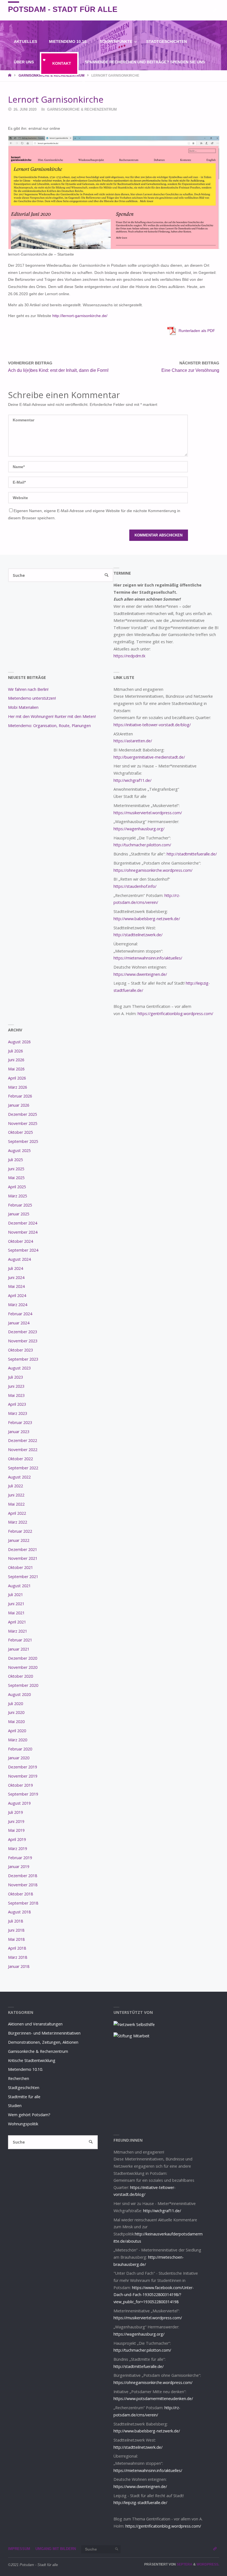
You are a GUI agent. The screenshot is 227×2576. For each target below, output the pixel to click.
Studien (15, 2106)
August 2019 (19, 1803)
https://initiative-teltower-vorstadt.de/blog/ (152, 725)
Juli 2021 (16, 1595)
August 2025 (19, 1150)
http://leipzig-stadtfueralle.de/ (140, 2503)
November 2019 (23, 1776)
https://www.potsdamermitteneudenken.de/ (153, 2399)
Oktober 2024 (20, 1241)
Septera (184, 2564)
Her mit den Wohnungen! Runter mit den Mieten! (52, 716)
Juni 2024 (16, 1277)
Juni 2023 (16, 1386)
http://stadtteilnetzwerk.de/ (138, 935)
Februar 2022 (20, 1531)
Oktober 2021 (20, 1567)
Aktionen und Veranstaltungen (35, 2024)
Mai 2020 (16, 1722)
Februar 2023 (20, 1422)
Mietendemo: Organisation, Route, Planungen (49, 726)
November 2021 (23, 1558)
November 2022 (23, 1450)
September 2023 (23, 1359)
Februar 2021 (20, 1640)
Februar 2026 (20, 1096)
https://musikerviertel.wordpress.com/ (148, 813)
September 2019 (23, 1794)
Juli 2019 (16, 1812)
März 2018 (18, 1957)
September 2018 (23, 1903)
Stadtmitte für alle (24, 2097)
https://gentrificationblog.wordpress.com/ (175, 1014)
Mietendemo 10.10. (25, 2069)
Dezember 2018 (23, 1876)
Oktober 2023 (20, 1350)
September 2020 (23, 1685)
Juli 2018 (16, 1921)
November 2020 (23, 1667)
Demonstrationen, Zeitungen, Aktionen (43, 2042)
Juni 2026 (16, 1060)
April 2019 (17, 1839)
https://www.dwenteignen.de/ (140, 974)
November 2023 (23, 1341)
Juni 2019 (16, 1821)
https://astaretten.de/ (133, 741)
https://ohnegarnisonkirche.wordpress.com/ (153, 870)
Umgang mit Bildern (56, 2549)
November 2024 (23, 1232)
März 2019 (18, 1849)
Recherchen (19, 2078)
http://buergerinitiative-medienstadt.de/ (149, 757)
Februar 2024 (20, 1314)
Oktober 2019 (20, 1785)
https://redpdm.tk (129, 656)
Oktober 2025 (20, 1132)
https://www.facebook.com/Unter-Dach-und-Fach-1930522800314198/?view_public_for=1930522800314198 (154, 2295)
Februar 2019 (20, 1858)
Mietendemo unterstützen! (32, 698)
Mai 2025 (16, 1178)
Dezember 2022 (23, 1440)
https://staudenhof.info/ (135, 886)
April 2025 (17, 1187)
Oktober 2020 (20, 1676)
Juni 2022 (16, 1495)
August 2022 (19, 1477)
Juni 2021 (16, 1604)
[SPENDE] (215, 10)
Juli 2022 (16, 1486)
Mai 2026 (16, 1069)
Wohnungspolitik (23, 2124)
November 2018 (23, 1885)
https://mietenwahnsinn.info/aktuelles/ (148, 958)
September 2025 (23, 1141)
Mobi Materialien (23, 707)
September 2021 (23, 1577)
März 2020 (18, 1740)
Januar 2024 (19, 1323)
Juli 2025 (16, 1160)
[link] (84, 83)
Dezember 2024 (23, 1223)
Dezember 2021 (23, 1549)
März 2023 (18, 1413)
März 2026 (18, 1087)
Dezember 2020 (23, 1658)
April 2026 (17, 1078)
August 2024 (19, 1259)
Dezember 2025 (23, 1114)
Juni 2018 (16, 1930)
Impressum (19, 2549)
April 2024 (17, 1295)
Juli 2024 (16, 1268)
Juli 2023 (16, 1377)
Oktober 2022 (20, 1459)
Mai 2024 (16, 1286)
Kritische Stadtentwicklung (32, 2060)
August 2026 (19, 1042)
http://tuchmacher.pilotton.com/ (142, 845)
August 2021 (19, 1586)
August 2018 (19, 1912)
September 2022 (23, 1468)
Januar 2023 (19, 1432)
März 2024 (18, 1305)
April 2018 (17, 1948)
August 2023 (19, 1368)
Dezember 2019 (23, 1767)
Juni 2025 (16, 1169)
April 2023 (17, 1404)
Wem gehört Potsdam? (29, 2115)
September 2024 (23, 1250)
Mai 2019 (16, 1830)
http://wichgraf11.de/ (132, 780)
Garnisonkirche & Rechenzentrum (82, 109)
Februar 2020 (20, 1749)
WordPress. (208, 2564)
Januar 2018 (19, 1966)
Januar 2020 (19, 1758)
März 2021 (18, 1631)
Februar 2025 (20, 1205)
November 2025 (23, 1123)
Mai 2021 (16, 1613)
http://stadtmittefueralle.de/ (192, 854)
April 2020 (17, 1731)
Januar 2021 (19, 1649)
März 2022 (18, 1522)
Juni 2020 (16, 1712)
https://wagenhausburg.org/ (139, 829)
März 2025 (18, 1196)
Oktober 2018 (20, 1894)
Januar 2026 (19, 1105)
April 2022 (17, 1513)
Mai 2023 (16, 1395)
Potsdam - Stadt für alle (63, 9)
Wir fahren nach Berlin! (28, 689)
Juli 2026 (16, 1051)
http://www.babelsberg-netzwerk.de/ (147, 919)
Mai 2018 (16, 1939)
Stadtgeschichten (24, 2088)
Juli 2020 (16, 1704)
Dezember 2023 (23, 1332)
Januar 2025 (19, 1214)
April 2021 (17, 1622)
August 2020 (19, 1694)
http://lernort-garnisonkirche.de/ (80, 316)
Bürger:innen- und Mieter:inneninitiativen (44, 2033)
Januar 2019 (19, 1867)
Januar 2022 (19, 1540)
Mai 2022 (16, 1504)
